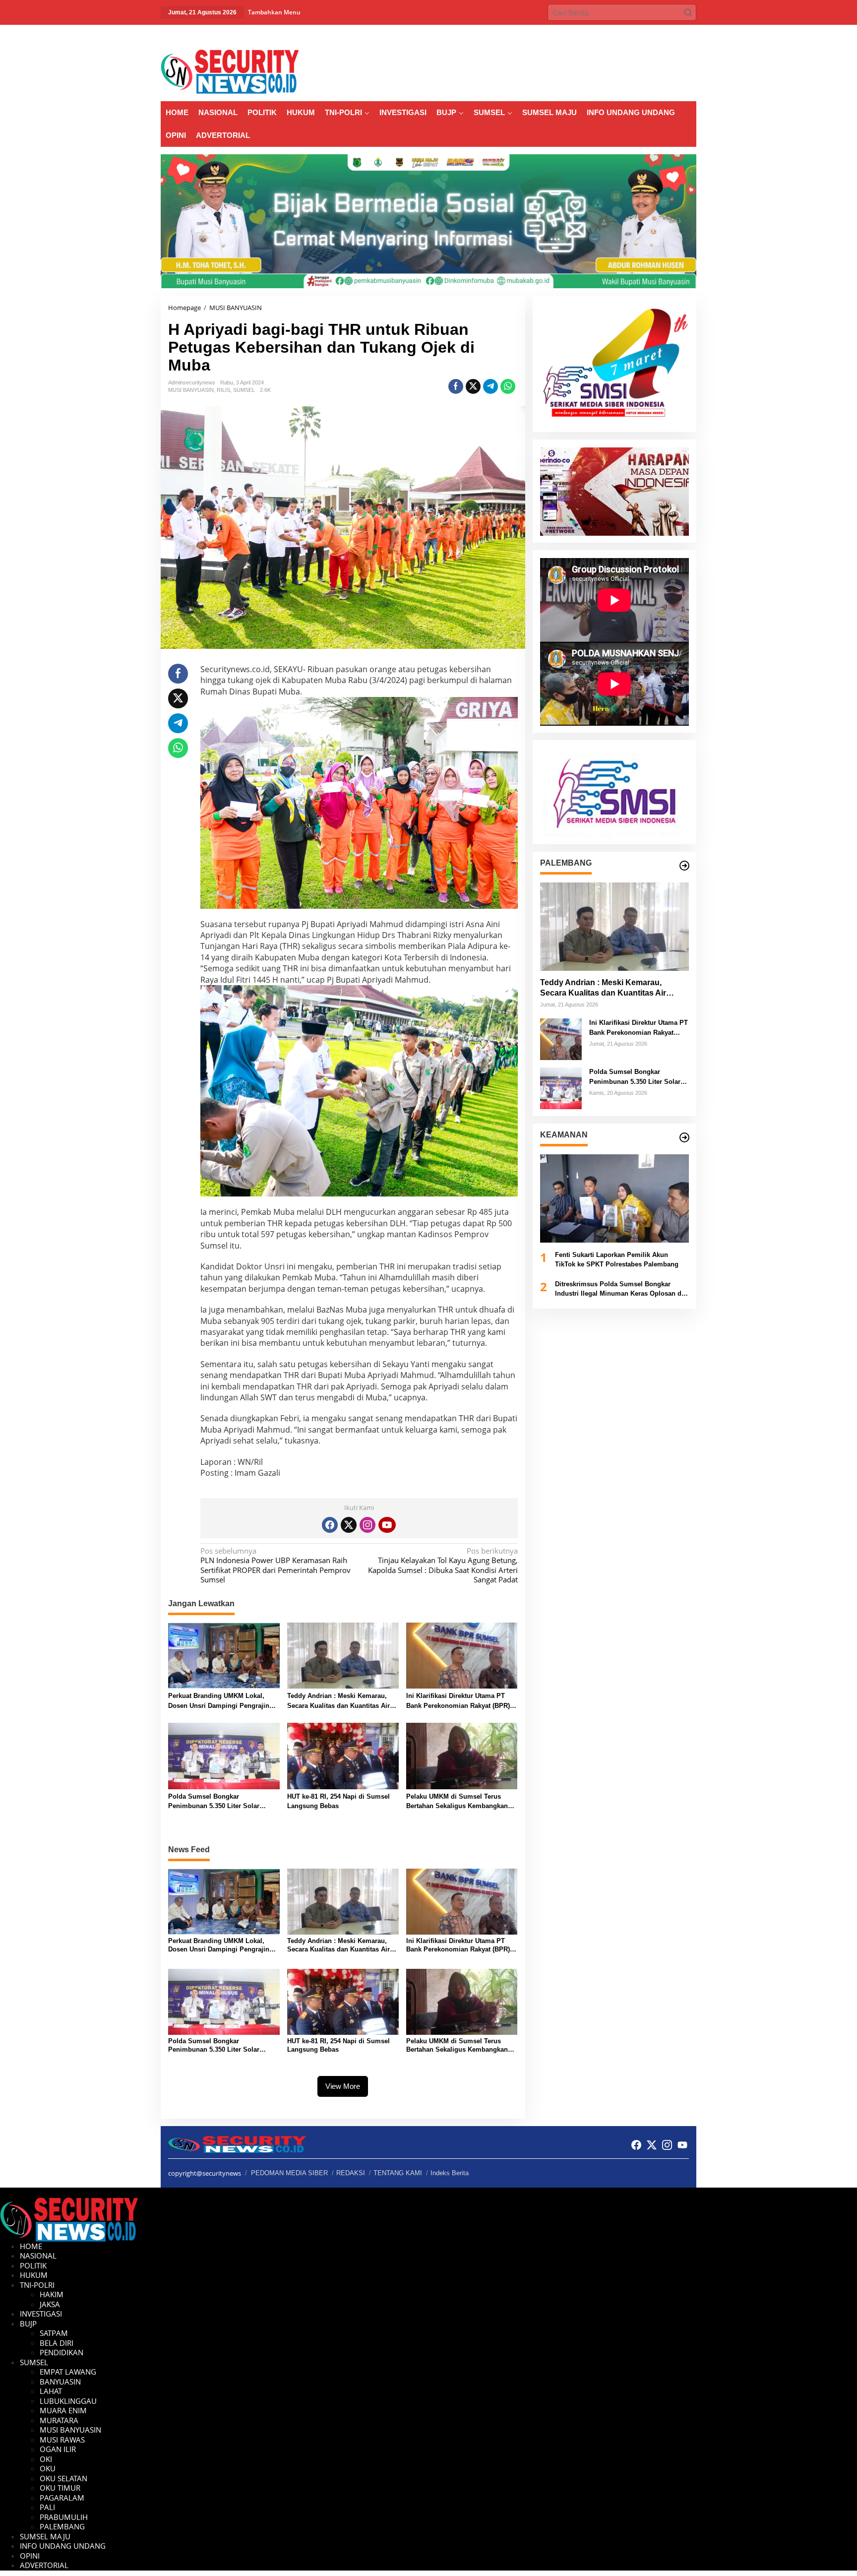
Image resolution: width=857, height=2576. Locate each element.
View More (343, 2086)
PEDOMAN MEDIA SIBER (289, 2173)
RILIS (223, 390)
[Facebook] (330, 1525)
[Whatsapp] (508, 386)
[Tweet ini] (473, 386)
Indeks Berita (450, 2173)
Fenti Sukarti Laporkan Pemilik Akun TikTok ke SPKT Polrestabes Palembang (617, 1260)
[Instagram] (367, 1525)
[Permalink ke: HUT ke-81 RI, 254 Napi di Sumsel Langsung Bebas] (343, 1756)
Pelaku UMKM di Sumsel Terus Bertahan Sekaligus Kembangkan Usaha (457, 1802)
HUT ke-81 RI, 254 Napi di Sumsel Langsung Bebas (338, 1801)
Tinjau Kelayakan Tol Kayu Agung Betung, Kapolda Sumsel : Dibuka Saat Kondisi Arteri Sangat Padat (443, 1566)
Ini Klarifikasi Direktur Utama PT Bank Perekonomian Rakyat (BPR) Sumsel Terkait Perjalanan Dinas (458, 1701)
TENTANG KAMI (398, 2173)
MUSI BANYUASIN (191, 390)
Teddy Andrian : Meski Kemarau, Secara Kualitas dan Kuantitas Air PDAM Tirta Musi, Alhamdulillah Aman (338, 1701)
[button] (688, 12)
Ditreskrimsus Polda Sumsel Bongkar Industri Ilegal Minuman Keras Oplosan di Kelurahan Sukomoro (619, 1289)
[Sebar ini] (456, 386)
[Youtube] (387, 1525)
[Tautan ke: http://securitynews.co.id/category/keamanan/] (684, 1137)
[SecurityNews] (230, 71)
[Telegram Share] (490, 386)
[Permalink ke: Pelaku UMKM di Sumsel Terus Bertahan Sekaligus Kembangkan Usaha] (462, 1756)
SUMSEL (244, 390)
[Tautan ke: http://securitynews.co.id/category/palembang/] (684, 866)
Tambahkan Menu (274, 12)
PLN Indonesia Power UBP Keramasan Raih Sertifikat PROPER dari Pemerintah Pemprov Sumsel (275, 1566)
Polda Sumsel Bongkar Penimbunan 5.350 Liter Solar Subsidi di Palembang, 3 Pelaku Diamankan (217, 1802)
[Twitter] (349, 1525)
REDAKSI (351, 2173)
